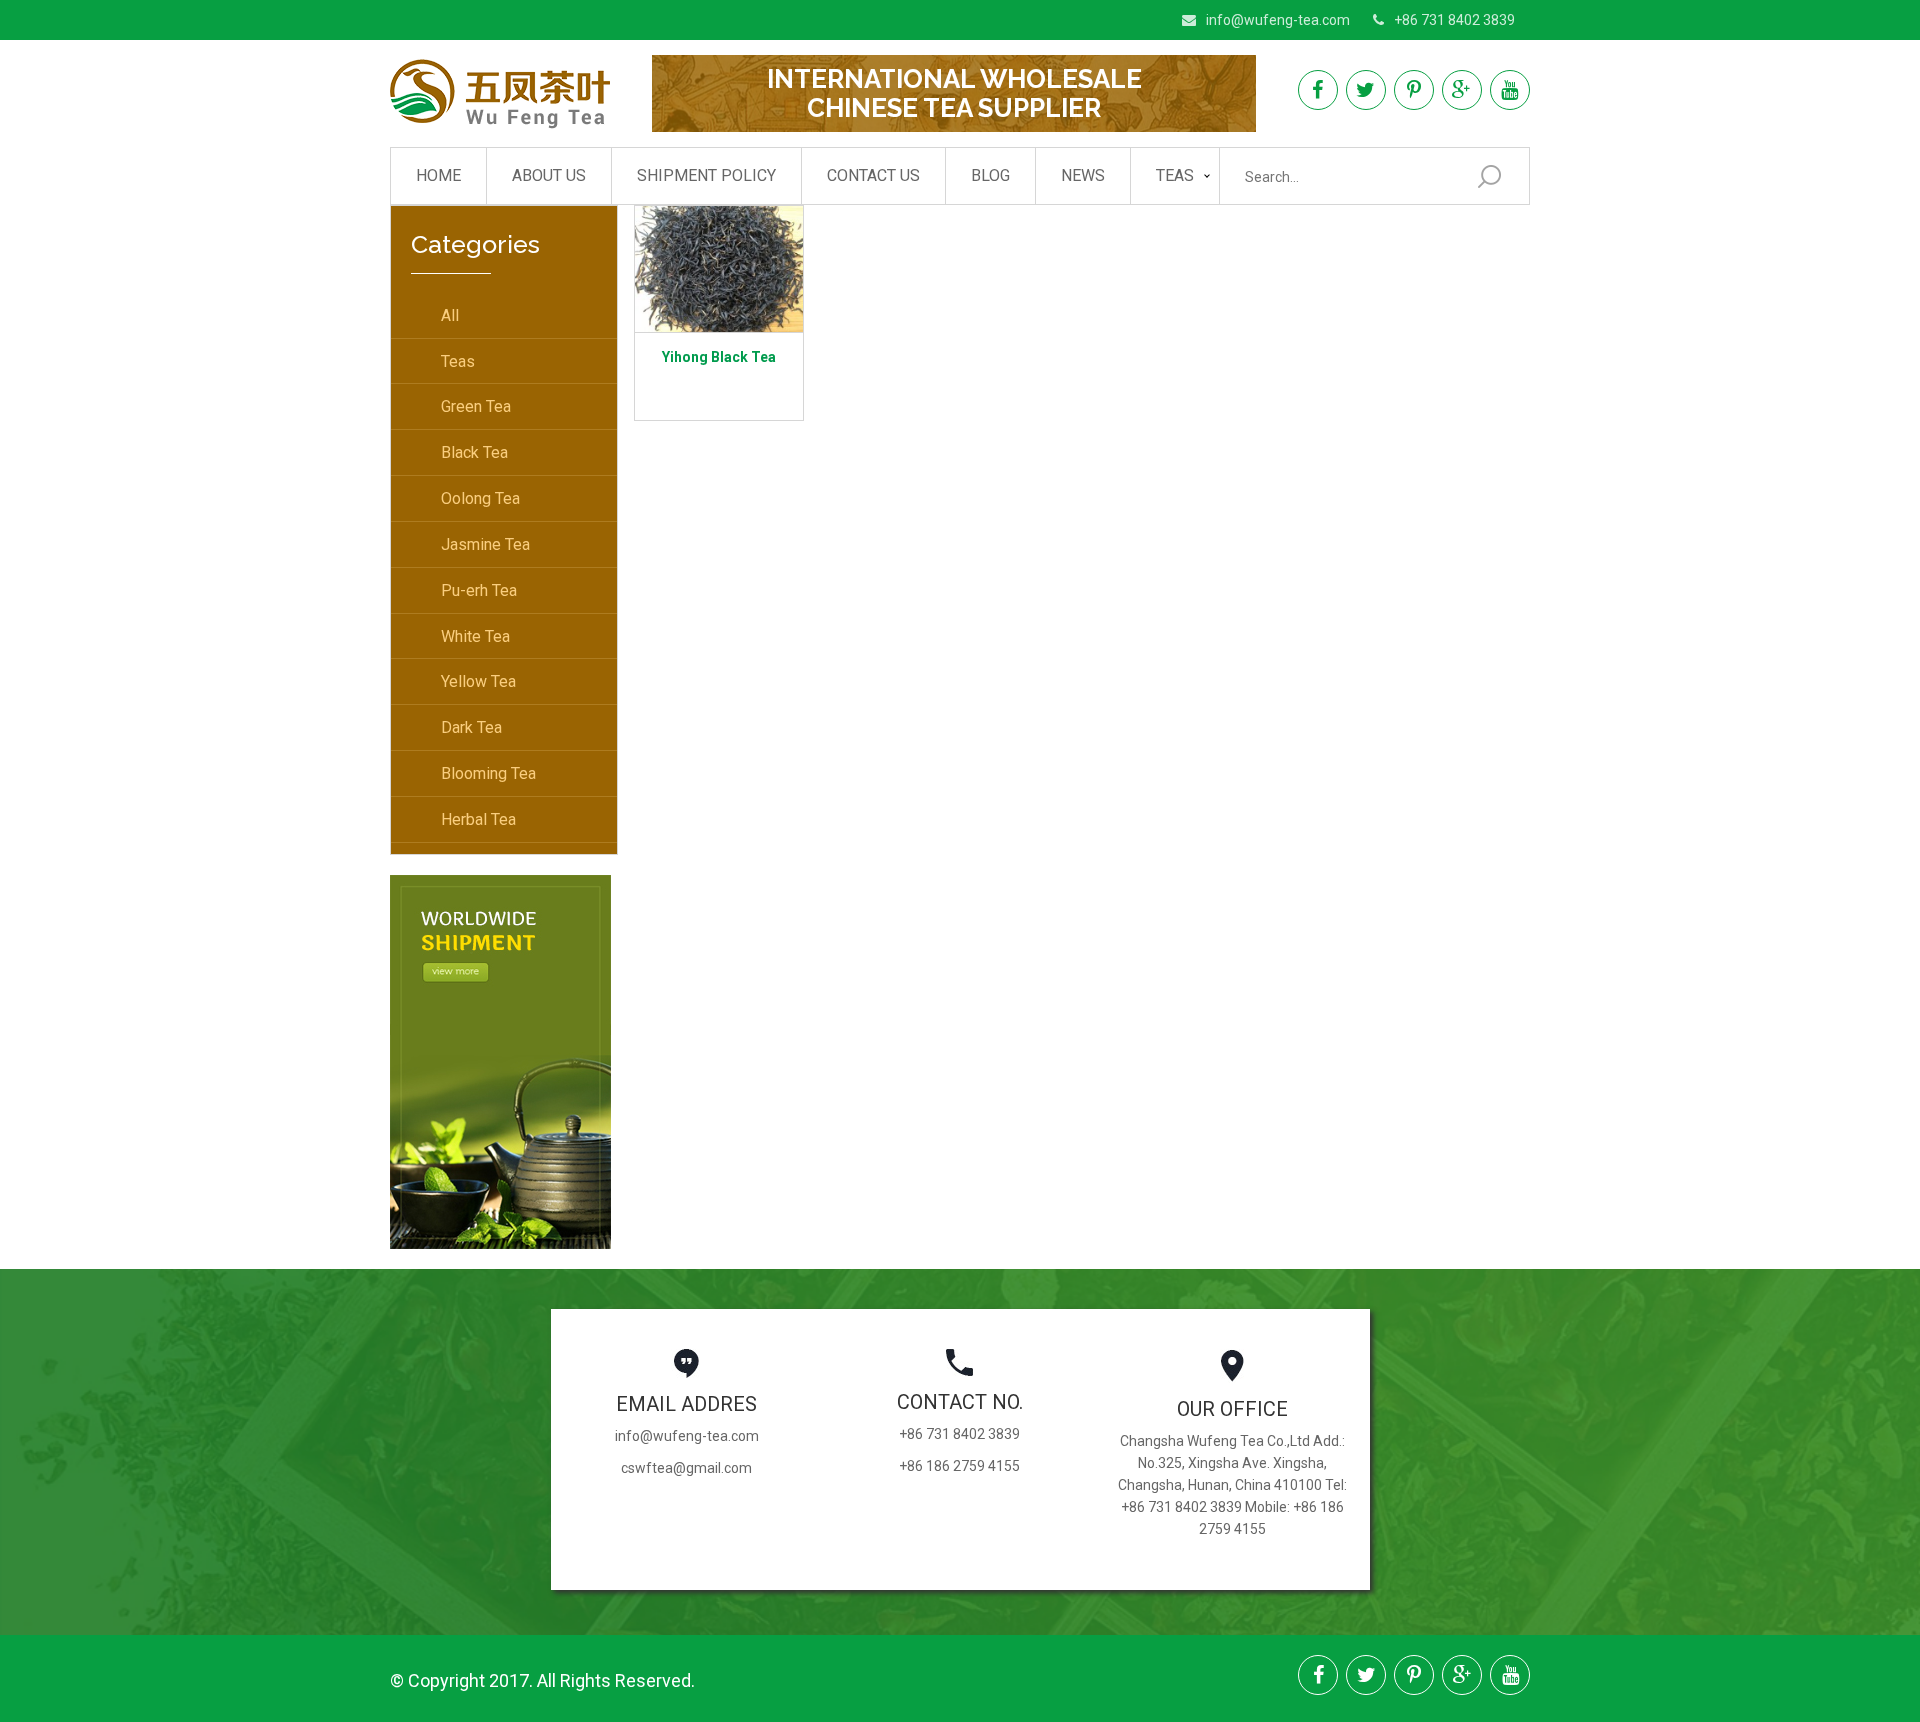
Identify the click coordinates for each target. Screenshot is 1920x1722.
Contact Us (873, 175)
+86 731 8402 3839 (1454, 20)
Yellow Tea (478, 681)
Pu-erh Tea (479, 590)
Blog (990, 175)
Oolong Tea (480, 498)
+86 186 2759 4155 (959, 1466)
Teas (1175, 175)
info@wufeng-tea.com (1278, 20)
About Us (549, 175)
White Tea (475, 636)
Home (438, 175)
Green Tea (476, 406)
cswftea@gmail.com (686, 1468)
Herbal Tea (478, 819)
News (1083, 175)
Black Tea (474, 452)
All (450, 315)
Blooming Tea (488, 773)
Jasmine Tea (485, 544)
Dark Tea (471, 727)
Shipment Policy (706, 175)
